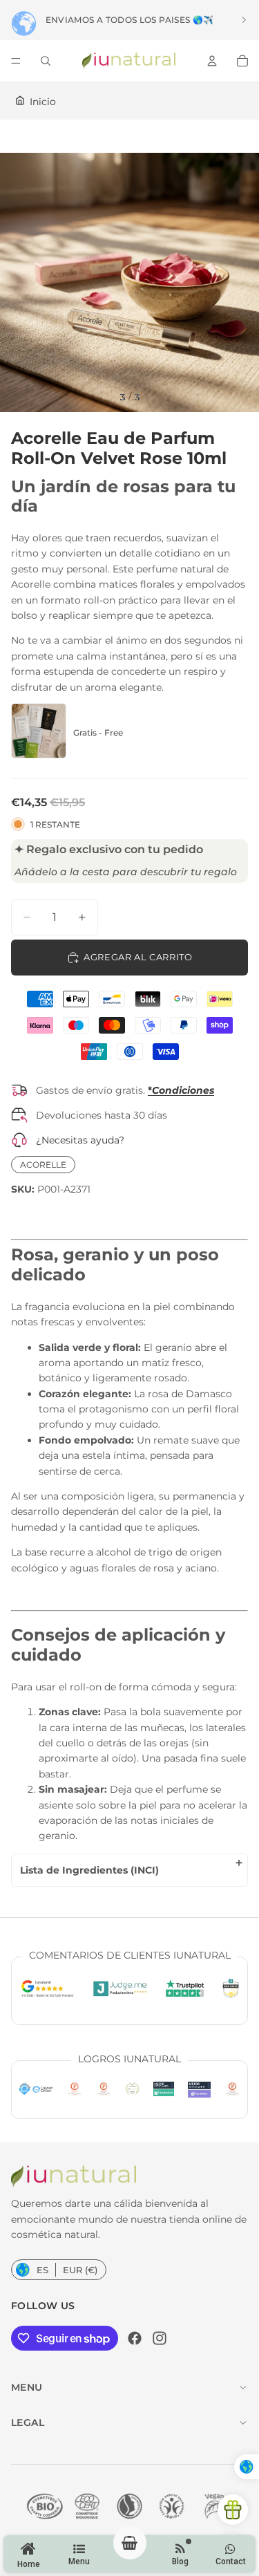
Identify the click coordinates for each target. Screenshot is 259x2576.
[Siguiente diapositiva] (244, 20)
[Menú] (16, 61)
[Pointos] (233, 2510)
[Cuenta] (212, 61)
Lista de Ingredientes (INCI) (89, 1870)
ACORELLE (43, 1165)
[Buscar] (46, 61)
